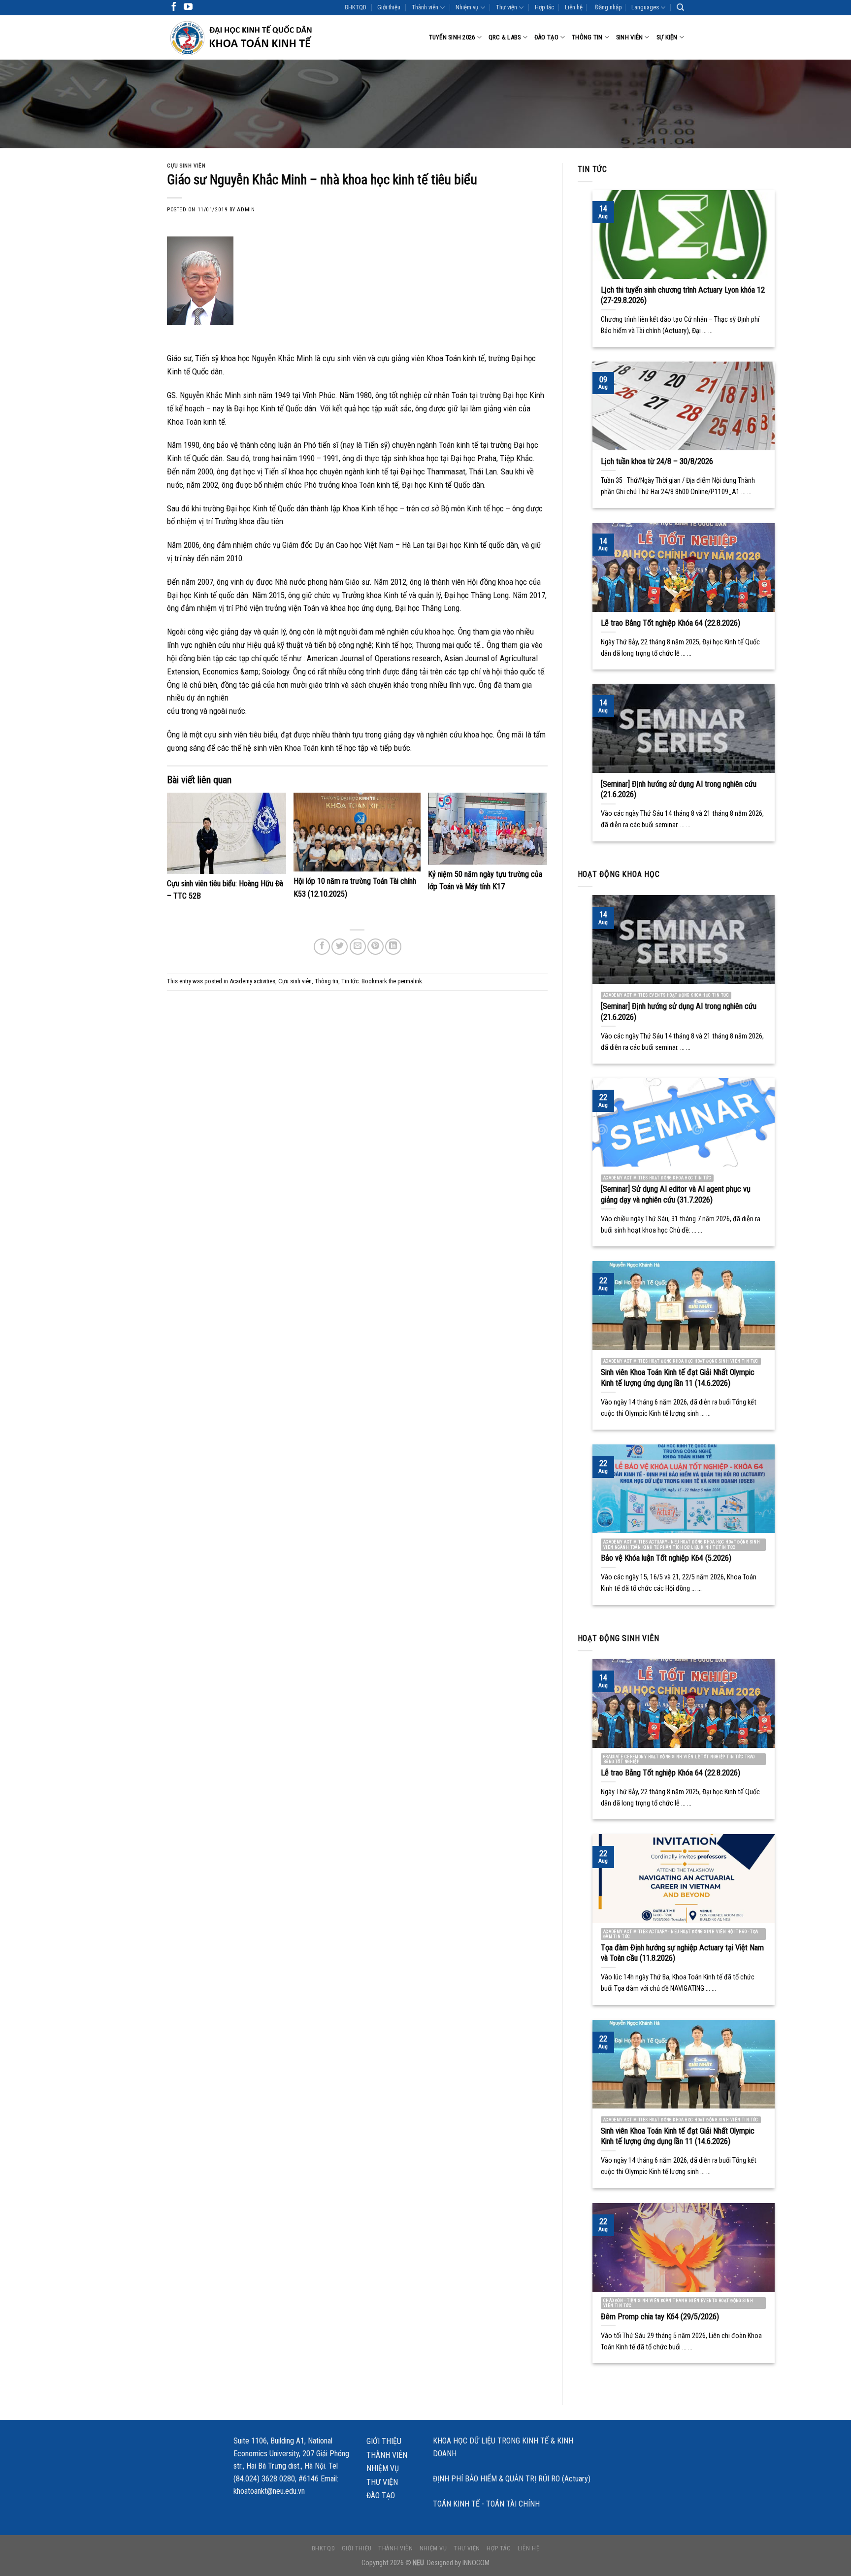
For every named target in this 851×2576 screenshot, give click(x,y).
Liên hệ (574, 7)
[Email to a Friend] (358, 947)
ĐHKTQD (356, 7)
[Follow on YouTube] (188, 7)
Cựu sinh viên (186, 166)
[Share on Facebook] (322, 947)
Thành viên (425, 7)
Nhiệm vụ (467, 7)
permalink (410, 981)
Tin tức (350, 981)
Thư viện (507, 7)
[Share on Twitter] (340, 947)
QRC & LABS (505, 37)
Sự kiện (667, 37)
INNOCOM (476, 2563)
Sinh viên (629, 37)
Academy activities (252, 981)
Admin (246, 210)
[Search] (680, 7)
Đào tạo (546, 37)
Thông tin (587, 37)
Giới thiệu (389, 7)
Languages (645, 7)
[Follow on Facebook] (174, 7)
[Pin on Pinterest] (376, 947)
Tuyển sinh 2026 (452, 37)
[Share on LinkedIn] (393, 947)
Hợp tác (544, 7)
